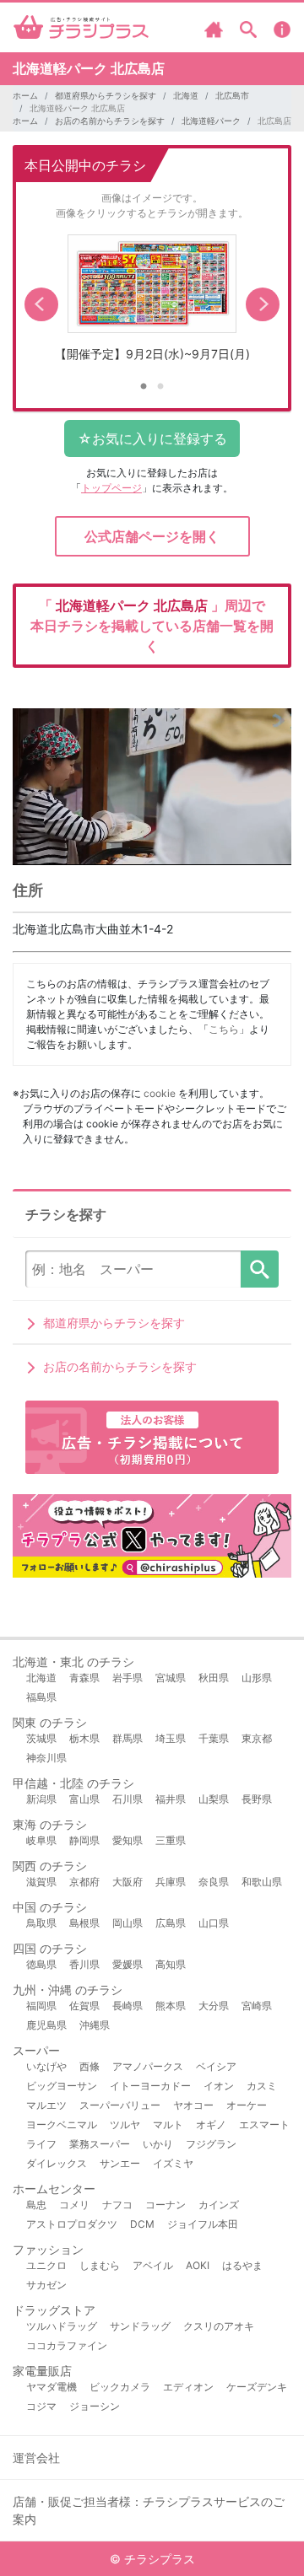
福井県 (171, 1799)
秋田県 (214, 1678)
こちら (224, 1029)
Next (263, 304)
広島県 (171, 1923)
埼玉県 (171, 1738)
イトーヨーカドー (150, 2086)
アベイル (153, 2265)
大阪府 (128, 1882)
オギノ (211, 2124)
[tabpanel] (152, 304)
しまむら (100, 2265)
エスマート (264, 2124)
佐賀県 (84, 2006)
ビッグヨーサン (62, 2086)
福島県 (41, 1697)
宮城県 (171, 1678)
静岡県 (84, 1840)
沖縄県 (95, 2025)
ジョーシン (95, 2406)
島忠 (36, 2205)
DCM (142, 2224)
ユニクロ (46, 2265)
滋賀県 (41, 1882)
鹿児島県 (46, 2025)
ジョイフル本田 (203, 2224)
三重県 (171, 1840)
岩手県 (128, 1678)
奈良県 (214, 1882)
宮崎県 (257, 2006)
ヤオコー (193, 2105)
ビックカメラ (120, 2387)
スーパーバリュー (120, 2105)
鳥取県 (41, 1923)
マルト (168, 2124)
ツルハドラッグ (62, 2326)
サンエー (120, 2163)
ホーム (25, 95)
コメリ (74, 2205)
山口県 (214, 1923)
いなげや (46, 2066)
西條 (90, 2066)
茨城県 (41, 1738)
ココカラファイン (67, 2345)
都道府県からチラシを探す (106, 95)
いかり (158, 2144)
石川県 (128, 1799)
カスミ (262, 2086)
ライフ (41, 2144)
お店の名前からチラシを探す (110, 121)
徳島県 (41, 1964)
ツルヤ (125, 2124)
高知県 (171, 1964)
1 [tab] (144, 387)
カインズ (219, 2205)
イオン (219, 2086)
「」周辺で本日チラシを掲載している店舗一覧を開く (152, 626)
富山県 (84, 1799)
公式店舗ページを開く (152, 536)
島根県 (84, 1923)
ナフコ (117, 2205)
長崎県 (128, 2006)
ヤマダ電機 (52, 2387)
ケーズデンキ (257, 2387)
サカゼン (46, 2285)
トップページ (111, 488)
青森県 (84, 1678)
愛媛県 (128, 1964)
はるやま (242, 2265)
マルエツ (46, 2105)
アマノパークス (148, 2066)
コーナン (166, 2205)
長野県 (257, 1799)
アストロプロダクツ (72, 2224)
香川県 (84, 1964)
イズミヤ (173, 2163)
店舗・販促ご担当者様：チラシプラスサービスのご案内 (149, 2510)
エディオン (188, 2387)
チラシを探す (260, 1269)
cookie (160, 1093)
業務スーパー (100, 2144)
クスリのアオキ (219, 2326)
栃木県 (84, 1738)
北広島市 (232, 95)
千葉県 (214, 1738)
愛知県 (128, 1840)
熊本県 (171, 2006)
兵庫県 (171, 1882)
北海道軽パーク (211, 121)
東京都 (257, 1738)
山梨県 (214, 1799)
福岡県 (41, 2006)
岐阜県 (41, 1840)
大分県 (214, 2006)
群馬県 (128, 1738)
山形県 (257, 1678)
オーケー (247, 2105)
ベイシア (216, 2066)
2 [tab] (160, 387)
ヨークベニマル (62, 2124)
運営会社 (36, 2458)
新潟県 (41, 1799)
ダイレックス (57, 2163)
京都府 (84, 1882)
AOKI (198, 2265)
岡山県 (128, 1923)
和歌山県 (262, 1882)
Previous (41, 304)
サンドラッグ (140, 2326)
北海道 (186, 95)
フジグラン (211, 2144)
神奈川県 (46, 1758)
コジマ (41, 2406)
